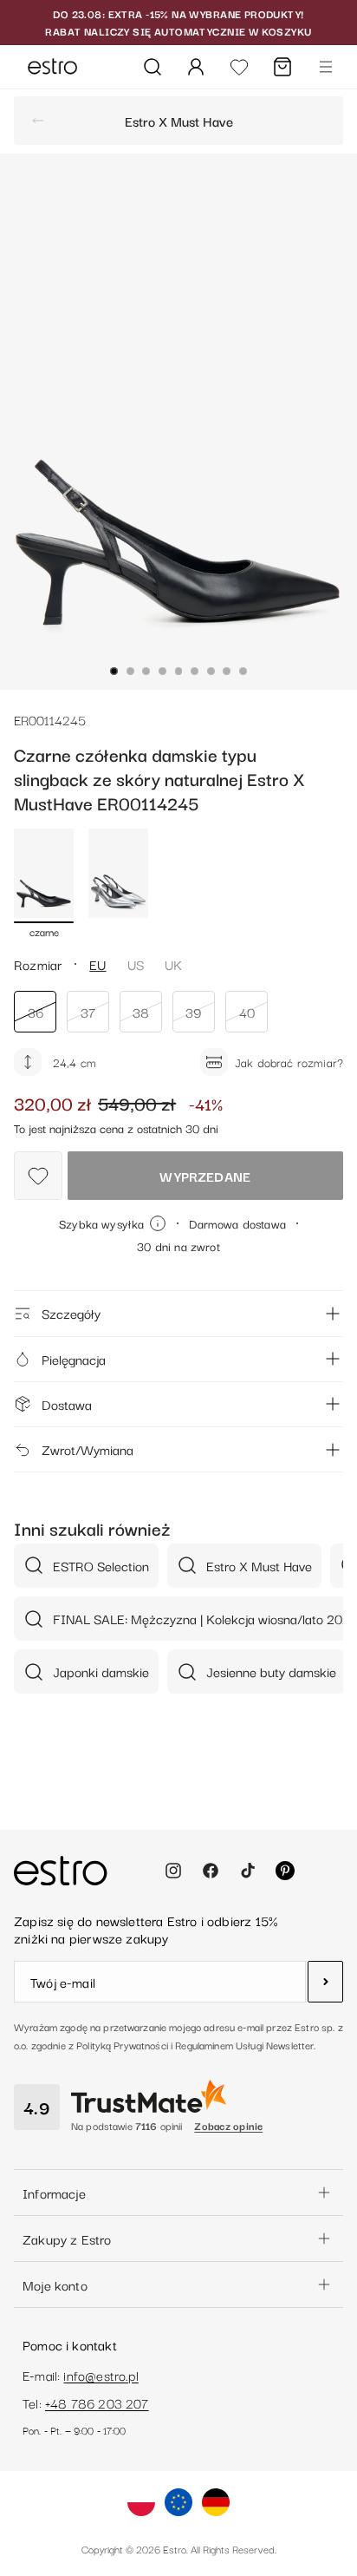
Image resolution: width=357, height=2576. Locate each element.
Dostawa (67, 1404)
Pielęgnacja (74, 1359)
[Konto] (196, 67)
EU (97, 964)
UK (173, 964)
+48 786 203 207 (97, 2402)
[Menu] (326, 67)
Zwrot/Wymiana (88, 1449)
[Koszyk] (282, 67)
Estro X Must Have (179, 121)
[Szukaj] (153, 67)
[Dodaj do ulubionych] (38, 1176)
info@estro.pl (101, 2375)
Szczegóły (71, 1313)
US (136, 964)
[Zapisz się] (325, 1982)
